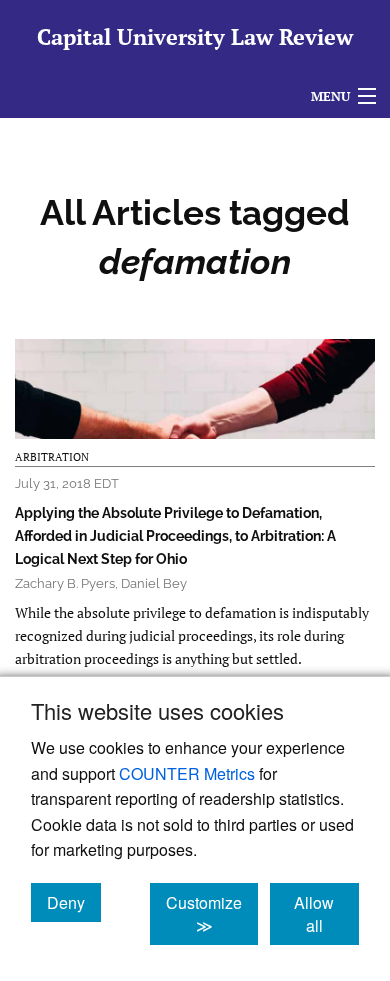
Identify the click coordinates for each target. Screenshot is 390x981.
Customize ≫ (212, 914)
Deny (74, 902)
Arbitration (52, 457)
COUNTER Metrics (187, 773)
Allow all (326, 914)
